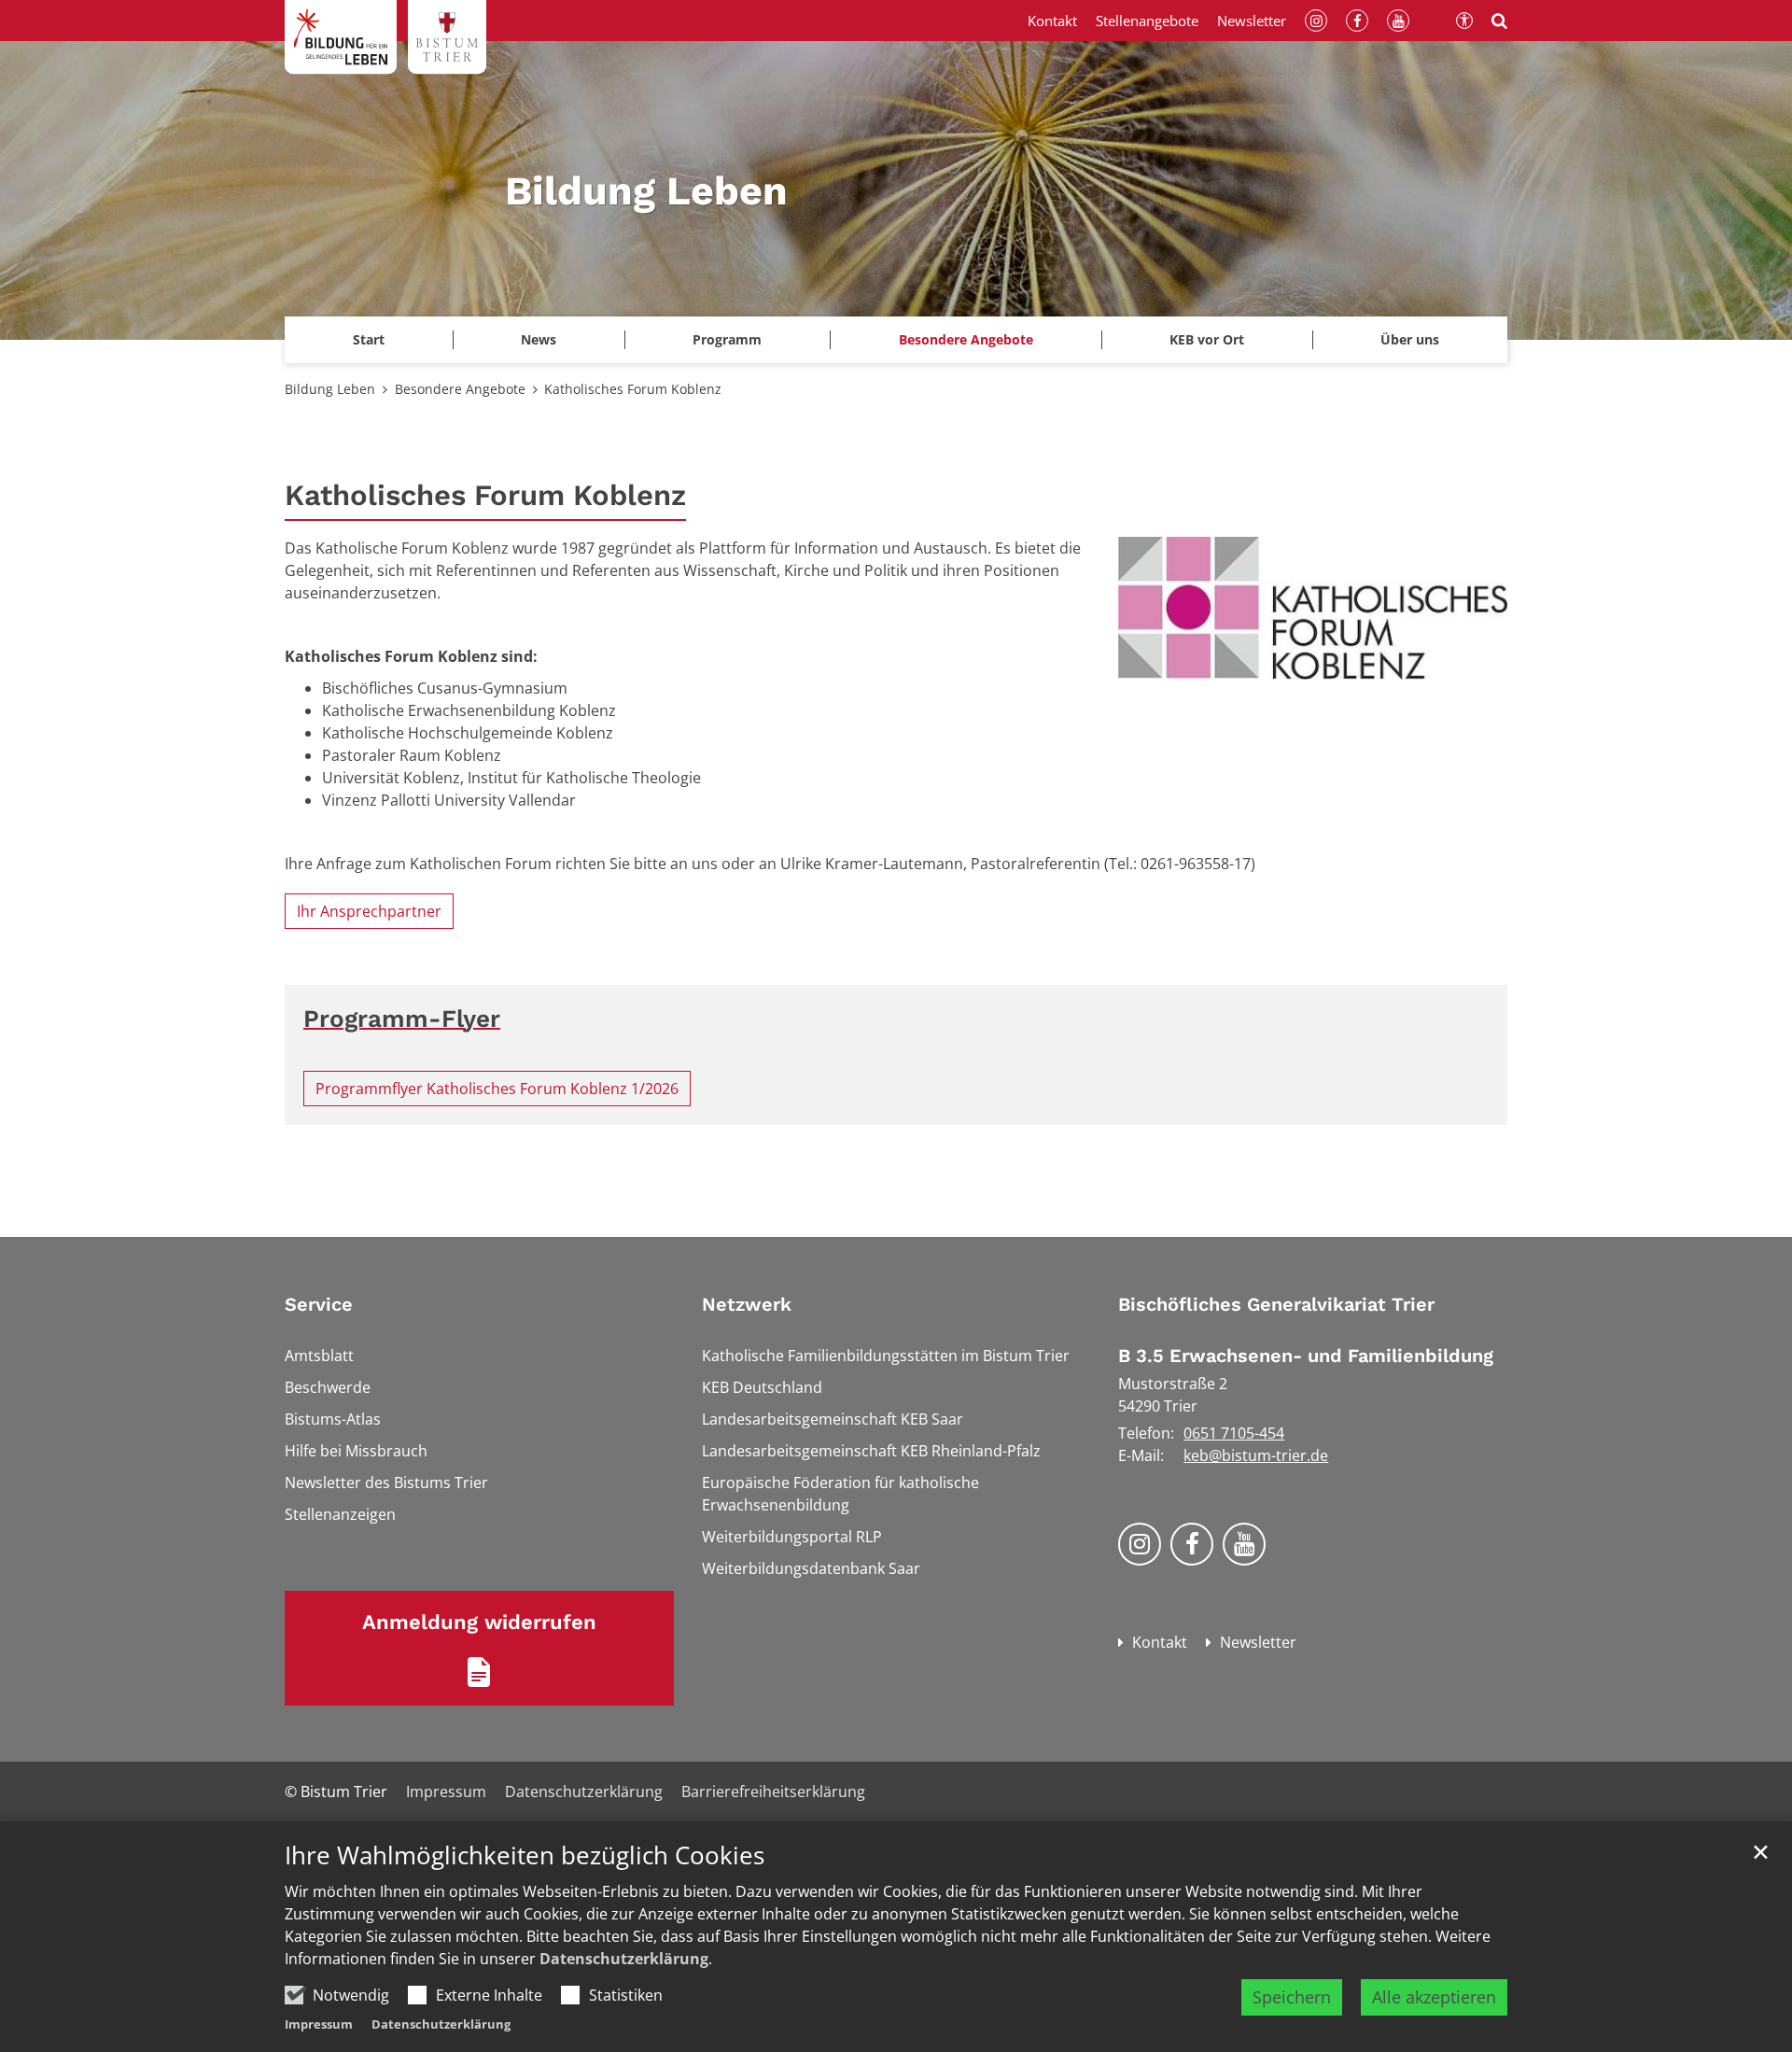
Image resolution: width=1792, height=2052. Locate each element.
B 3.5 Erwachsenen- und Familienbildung (1306, 1356)
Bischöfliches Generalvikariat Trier (1276, 1304)
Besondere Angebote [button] (966, 339)
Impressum (319, 2024)
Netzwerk (747, 1304)
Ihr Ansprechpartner (369, 911)
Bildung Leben (330, 389)
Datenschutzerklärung (624, 1959)
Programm (727, 339)
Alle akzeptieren (1434, 1997)
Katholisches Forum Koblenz (633, 389)
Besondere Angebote (460, 389)
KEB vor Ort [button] (1207, 339)
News (539, 339)
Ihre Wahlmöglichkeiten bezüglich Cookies (525, 1855)
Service (319, 1304)
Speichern (1292, 1997)
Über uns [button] (1410, 339)
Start (369, 339)
